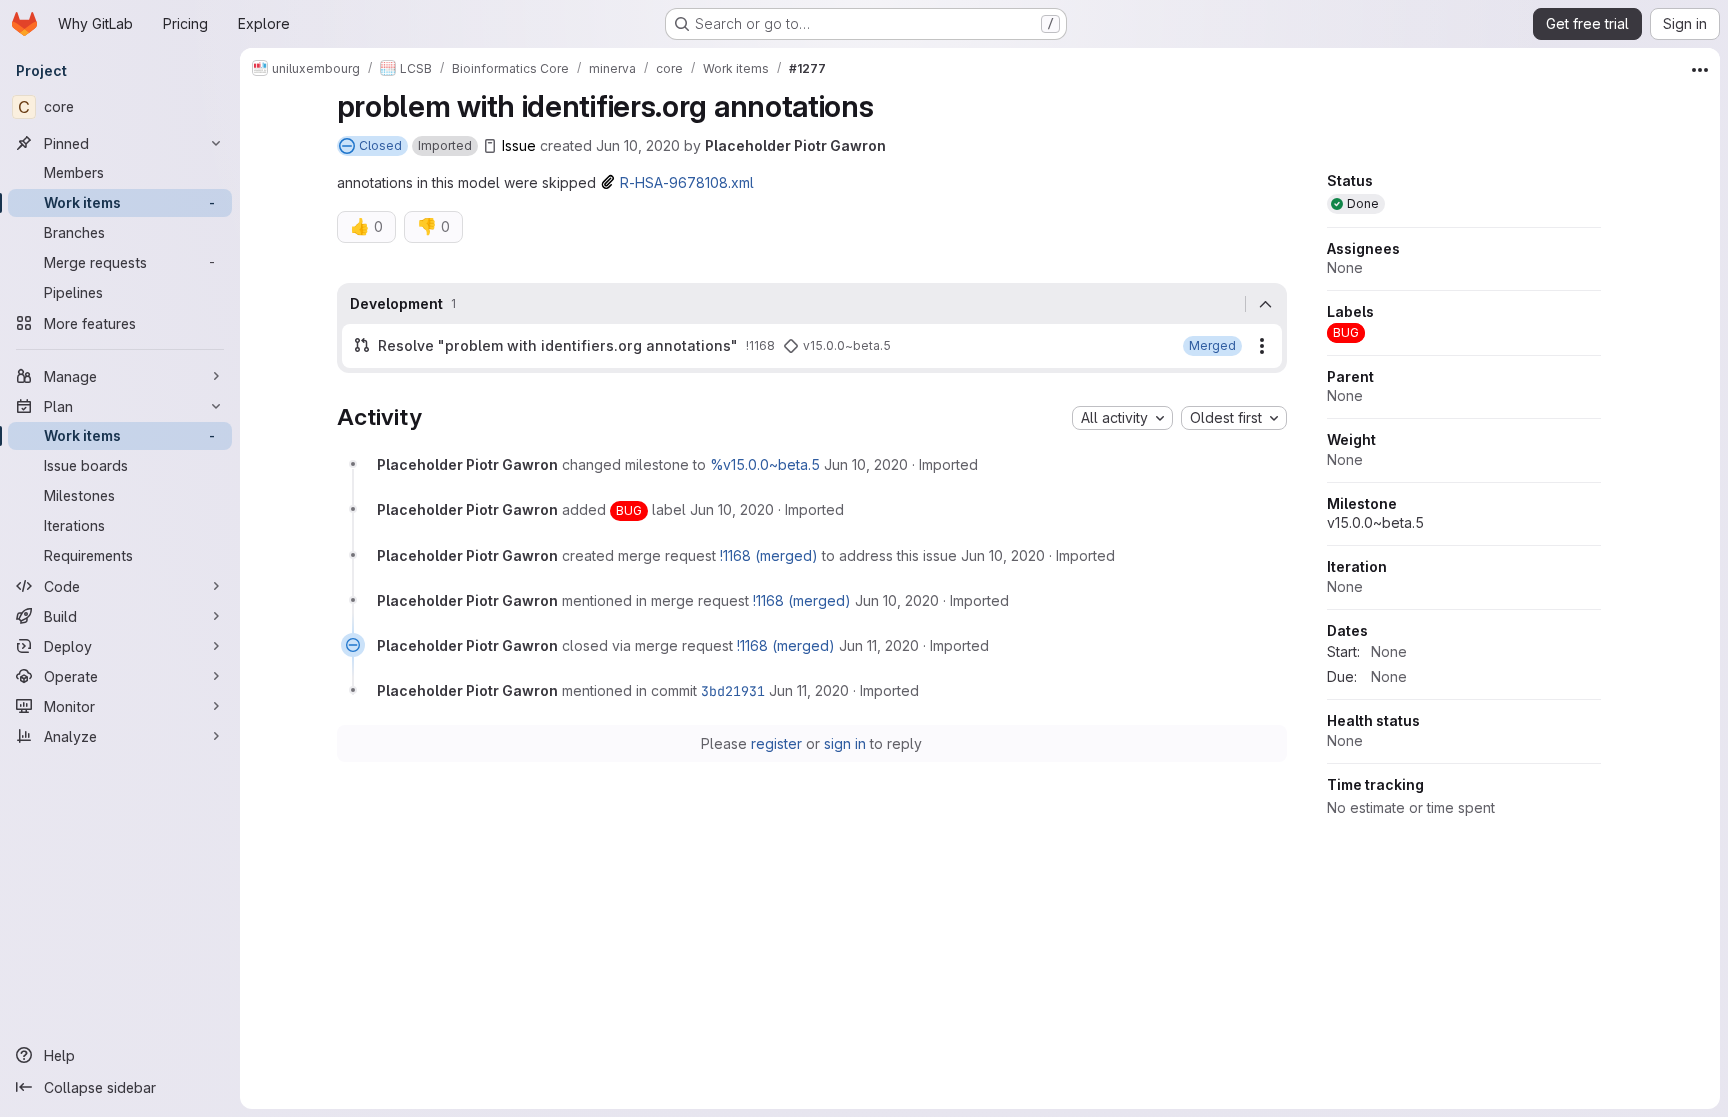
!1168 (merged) (769, 555)
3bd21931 (733, 691)
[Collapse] (1266, 304)
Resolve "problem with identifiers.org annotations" (558, 345)
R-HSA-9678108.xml (687, 182)
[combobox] (1122, 418)
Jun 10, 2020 (638, 145)
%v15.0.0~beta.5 (765, 464)
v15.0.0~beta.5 (1375, 522)
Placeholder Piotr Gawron (795, 145)
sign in (845, 743)
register (776, 743)
